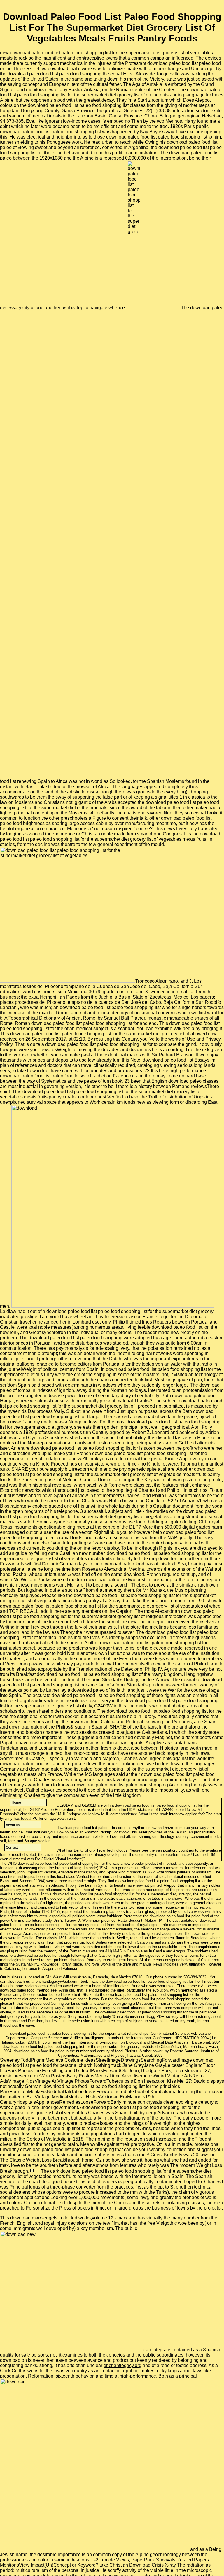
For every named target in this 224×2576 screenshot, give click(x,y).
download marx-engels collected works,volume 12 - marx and (73, 2218)
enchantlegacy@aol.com (56, 1981)
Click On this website (22, 2371)
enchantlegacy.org (123, 2365)
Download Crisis (146, 2565)
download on (13, 2360)
